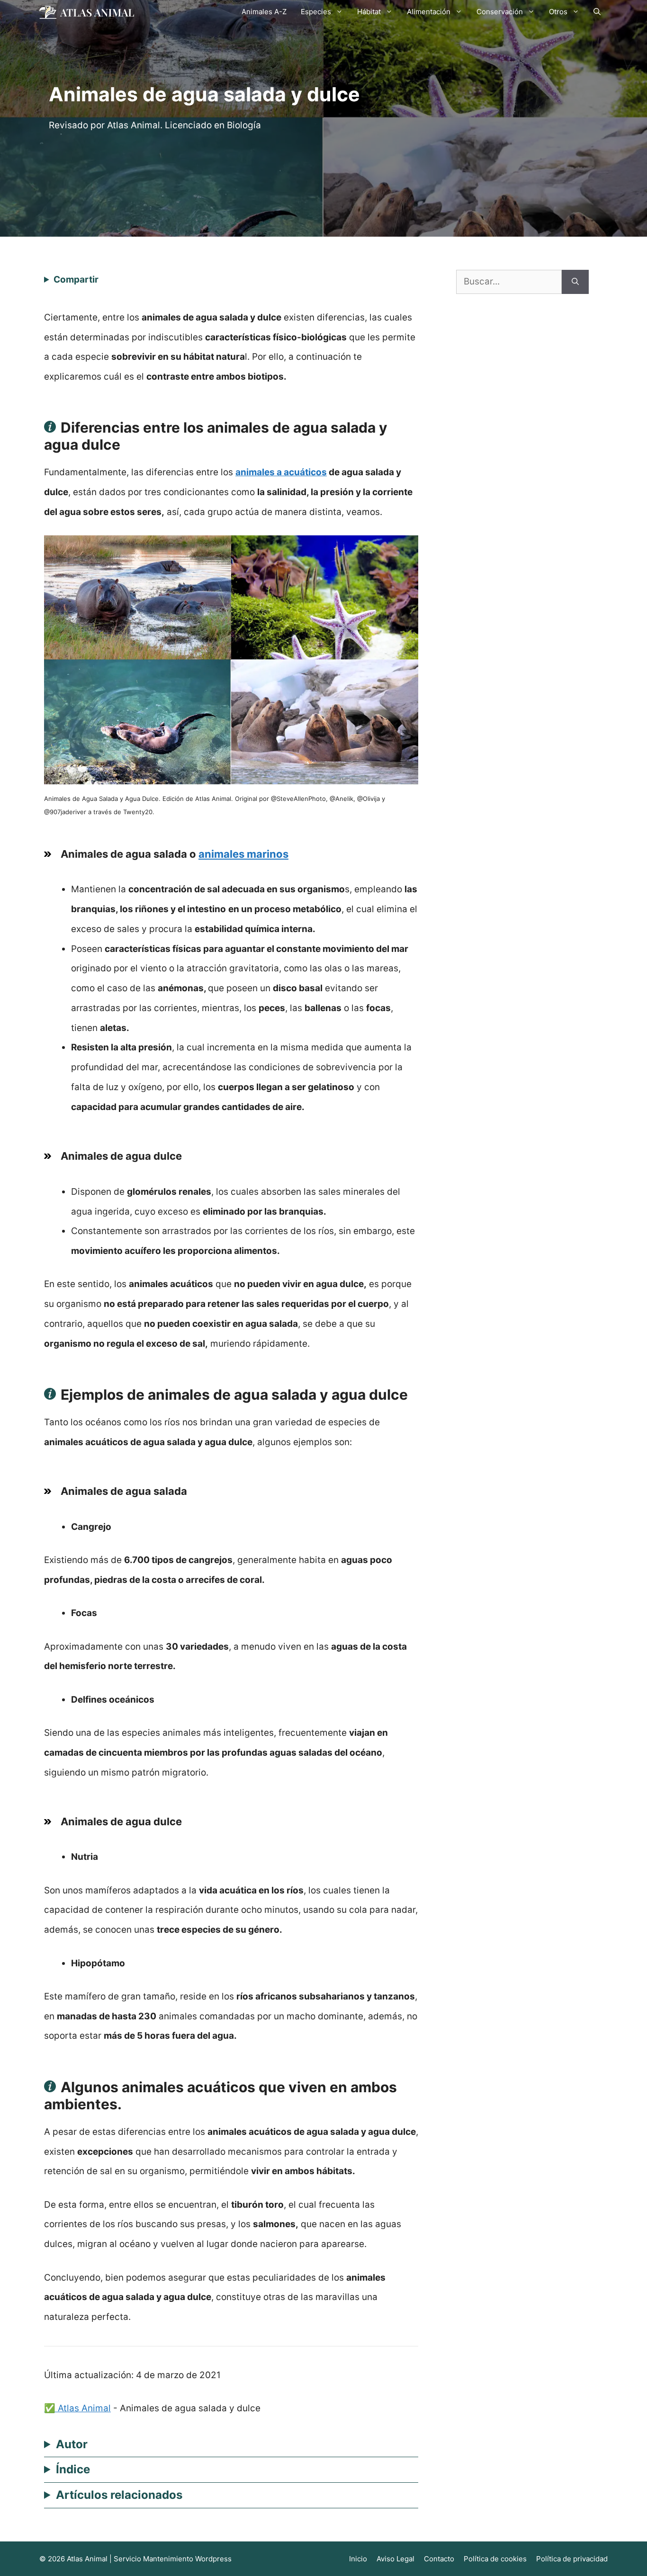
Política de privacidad (572, 2559)
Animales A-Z (264, 12)
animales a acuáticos (281, 472)
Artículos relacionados (119, 2495)
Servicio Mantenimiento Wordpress (173, 2559)
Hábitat (369, 12)
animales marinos (243, 854)
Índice (73, 2469)
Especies (316, 12)
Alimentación (429, 12)
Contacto (439, 2559)
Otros (558, 12)
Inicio (358, 2559)
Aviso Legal (395, 2559)
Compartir (76, 280)
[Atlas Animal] (87, 12)
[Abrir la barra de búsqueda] (597, 12)
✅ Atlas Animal (77, 2408)
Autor (72, 2444)
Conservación (500, 12)
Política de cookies (495, 2559)
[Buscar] (575, 282)
